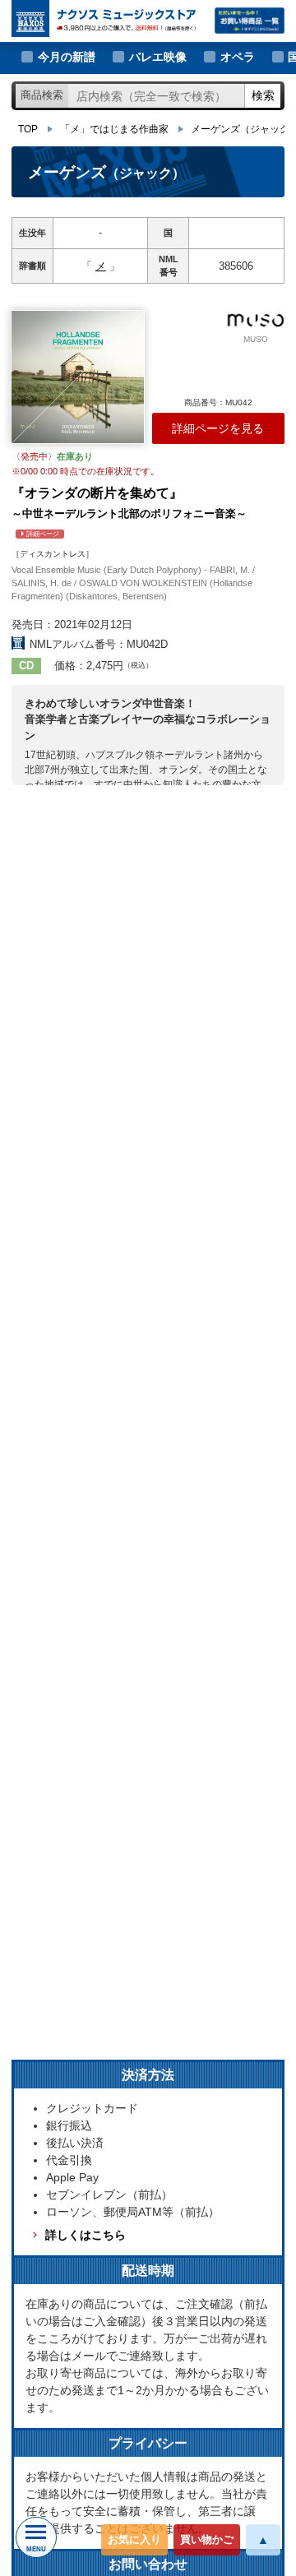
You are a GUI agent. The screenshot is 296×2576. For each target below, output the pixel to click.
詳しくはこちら (86, 2235)
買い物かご (207, 2539)
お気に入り (134, 2539)
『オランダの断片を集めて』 (129, 512)
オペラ (238, 57)
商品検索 (42, 95)
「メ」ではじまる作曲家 (114, 129)
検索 (263, 95)
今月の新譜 (67, 57)
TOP (28, 129)
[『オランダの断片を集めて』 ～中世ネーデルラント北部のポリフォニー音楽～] (78, 377)
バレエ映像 (158, 57)
